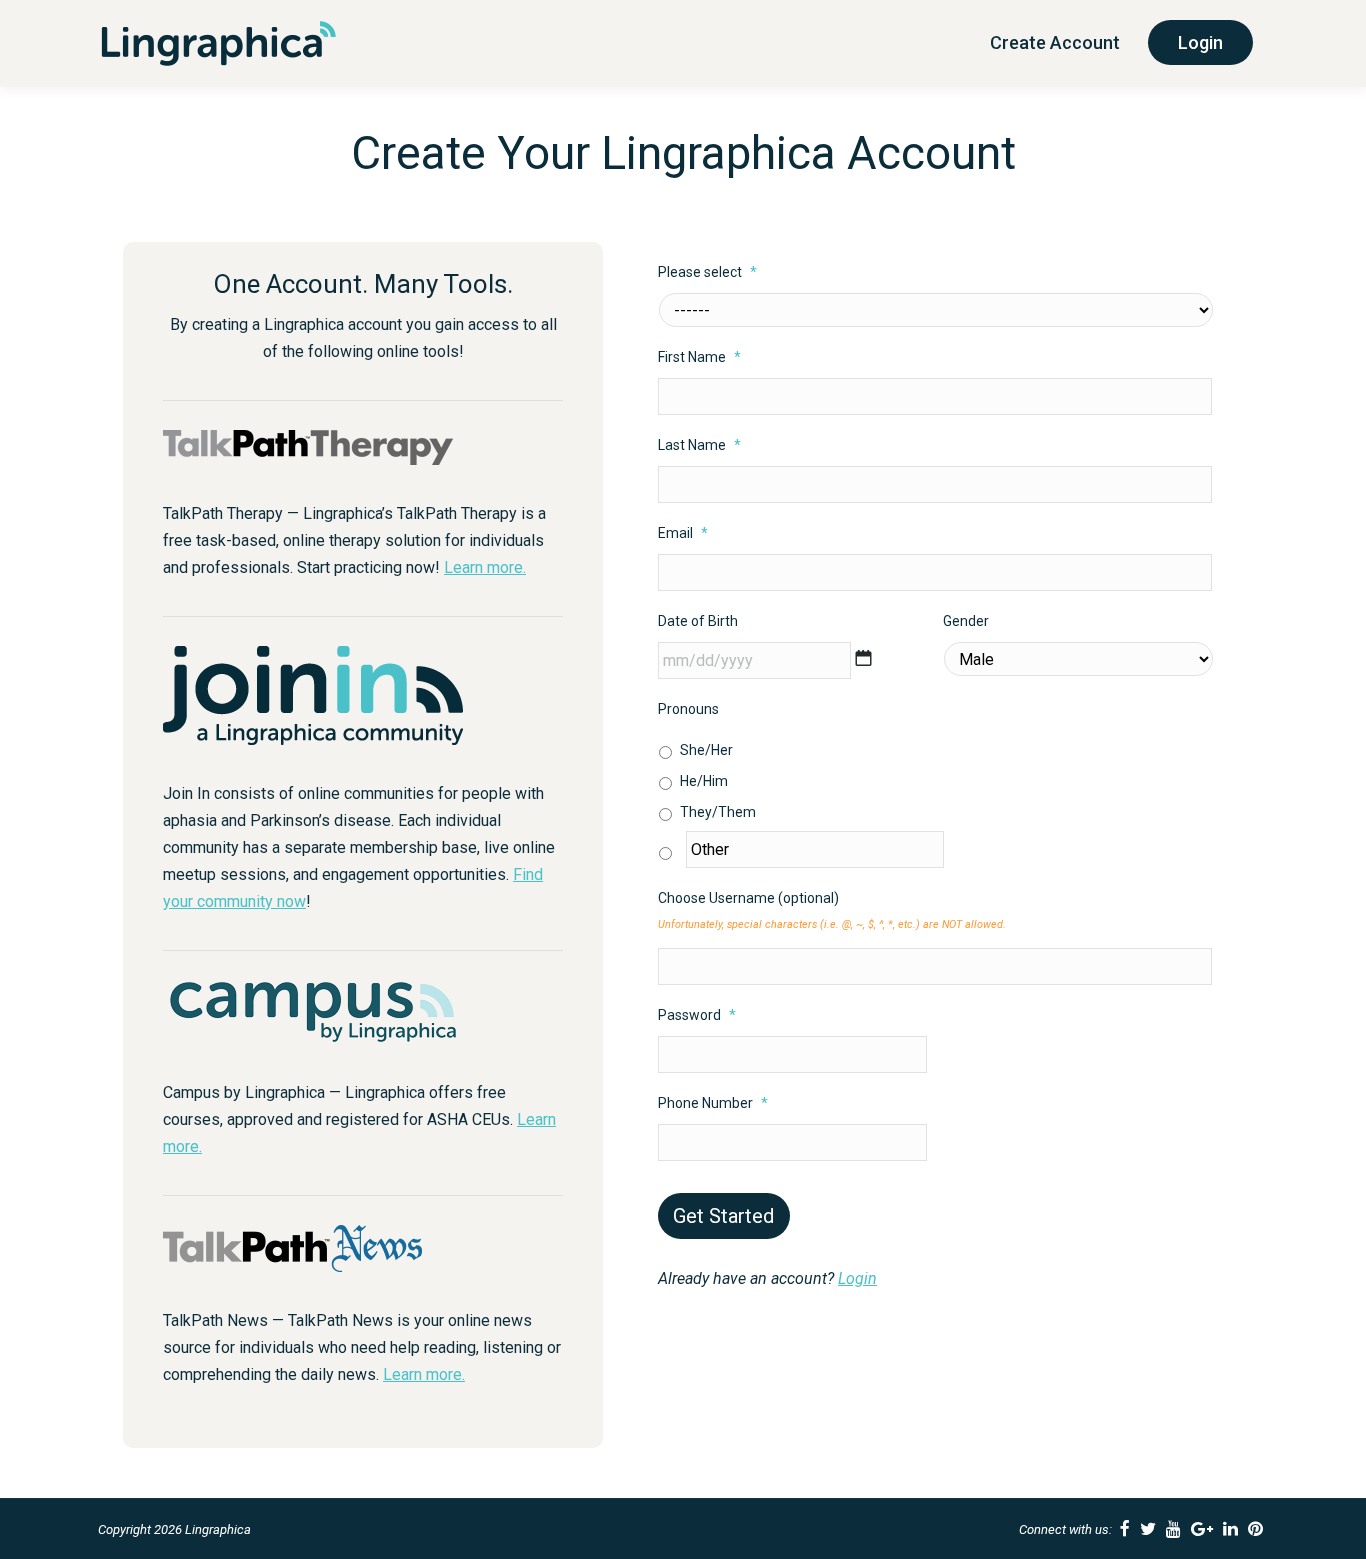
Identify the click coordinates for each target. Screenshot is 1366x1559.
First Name (699, 357)
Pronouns (688, 709)
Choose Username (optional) (748, 898)
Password (697, 1015)
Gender (966, 621)
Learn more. (485, 567)
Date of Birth (698, 621)
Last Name (699, 445)
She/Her (706, 750)
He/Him (704, 781)
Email (683, 533)
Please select (707, 272)
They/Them (718, 812)
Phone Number (713, 1103)
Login (857, 1278)
